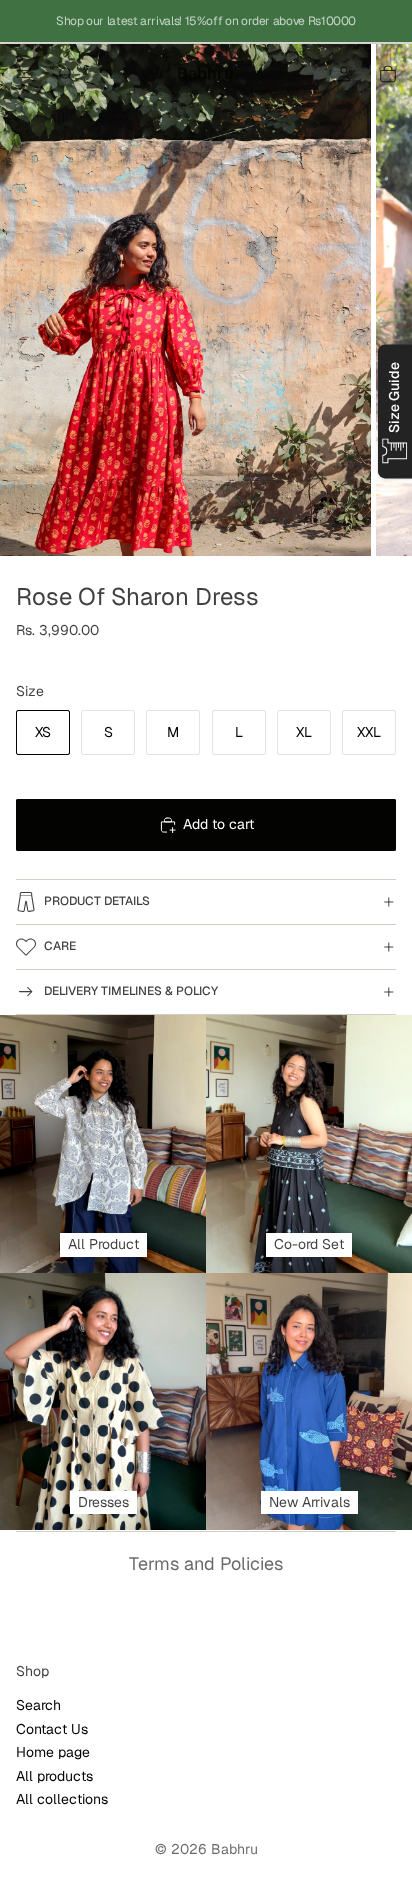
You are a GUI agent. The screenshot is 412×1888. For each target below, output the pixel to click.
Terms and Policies (206, 1563)
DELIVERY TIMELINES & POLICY (131, 991)
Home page (53, 1752)
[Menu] (23, 74)
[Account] (344, 74)
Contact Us (52, 1728)
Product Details (97, 901)
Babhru (234, 1849)
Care (60, 946)
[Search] (66, 74)
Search (38, 1705)
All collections (62, 1798)
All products (54, 1775)
